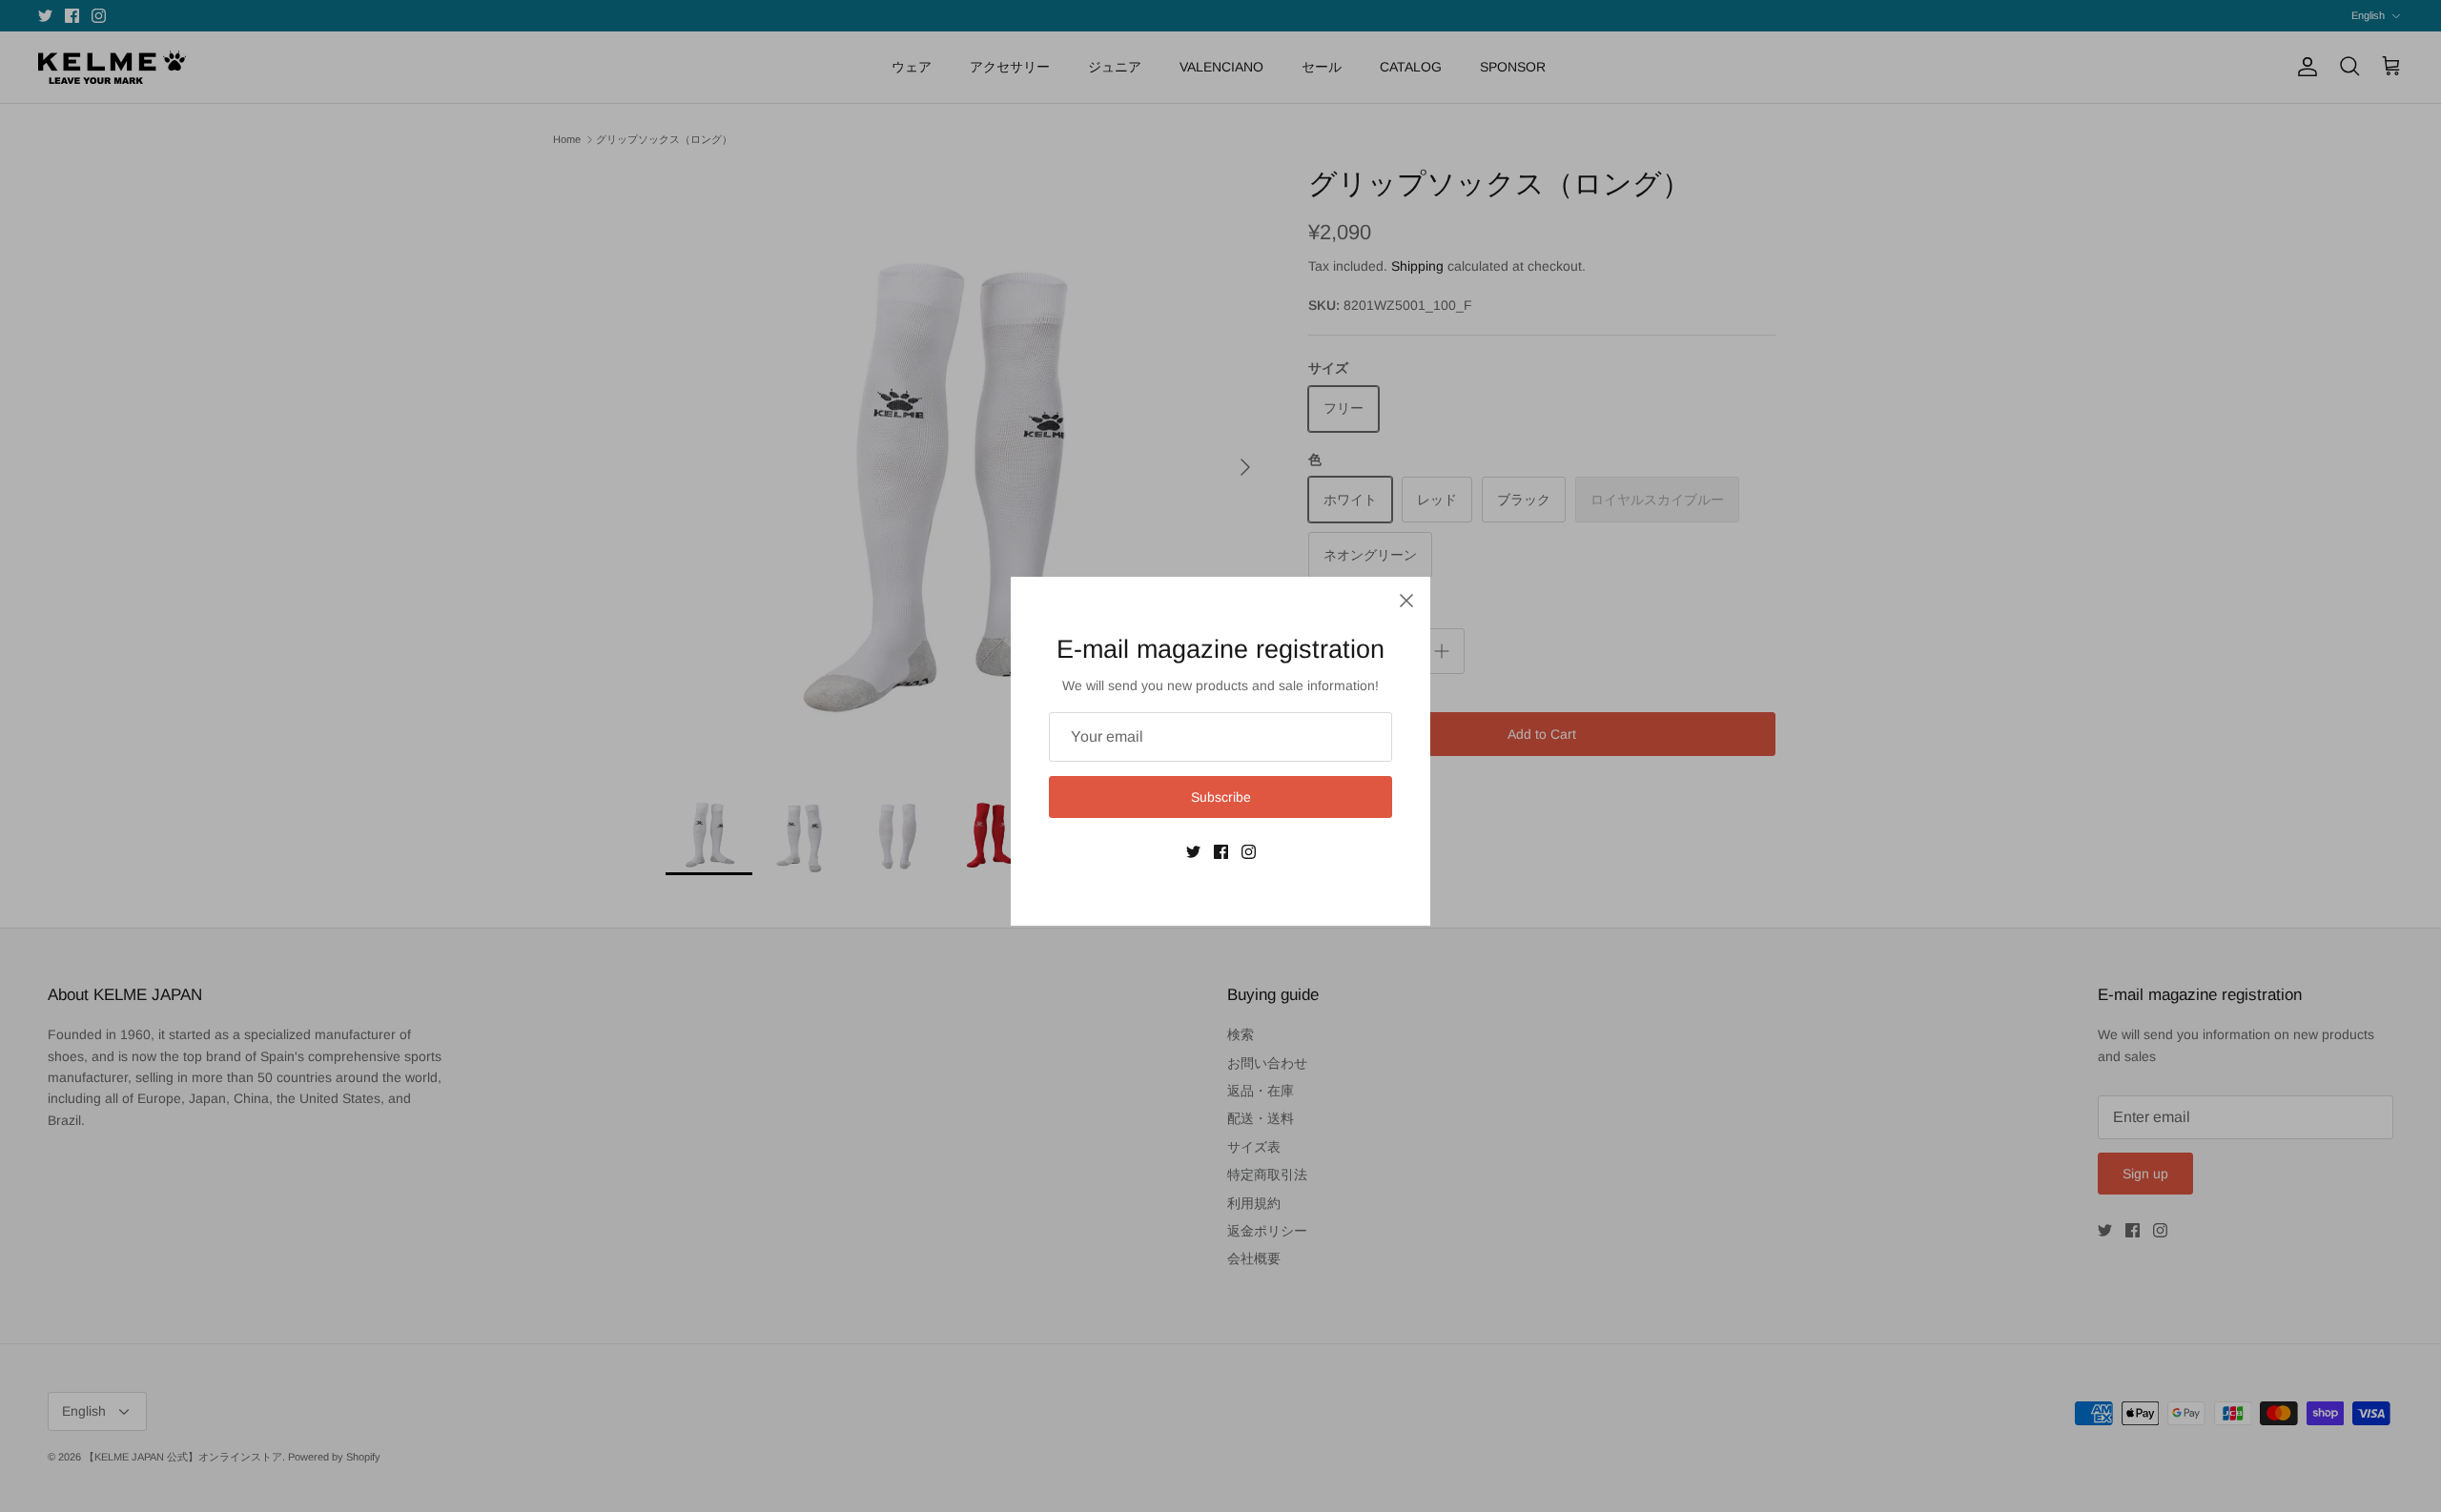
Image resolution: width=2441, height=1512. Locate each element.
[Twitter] (1193, 852)
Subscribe (1221, 797)
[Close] (1406, 601)
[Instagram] (1249, 852)
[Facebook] (1221, 852)
